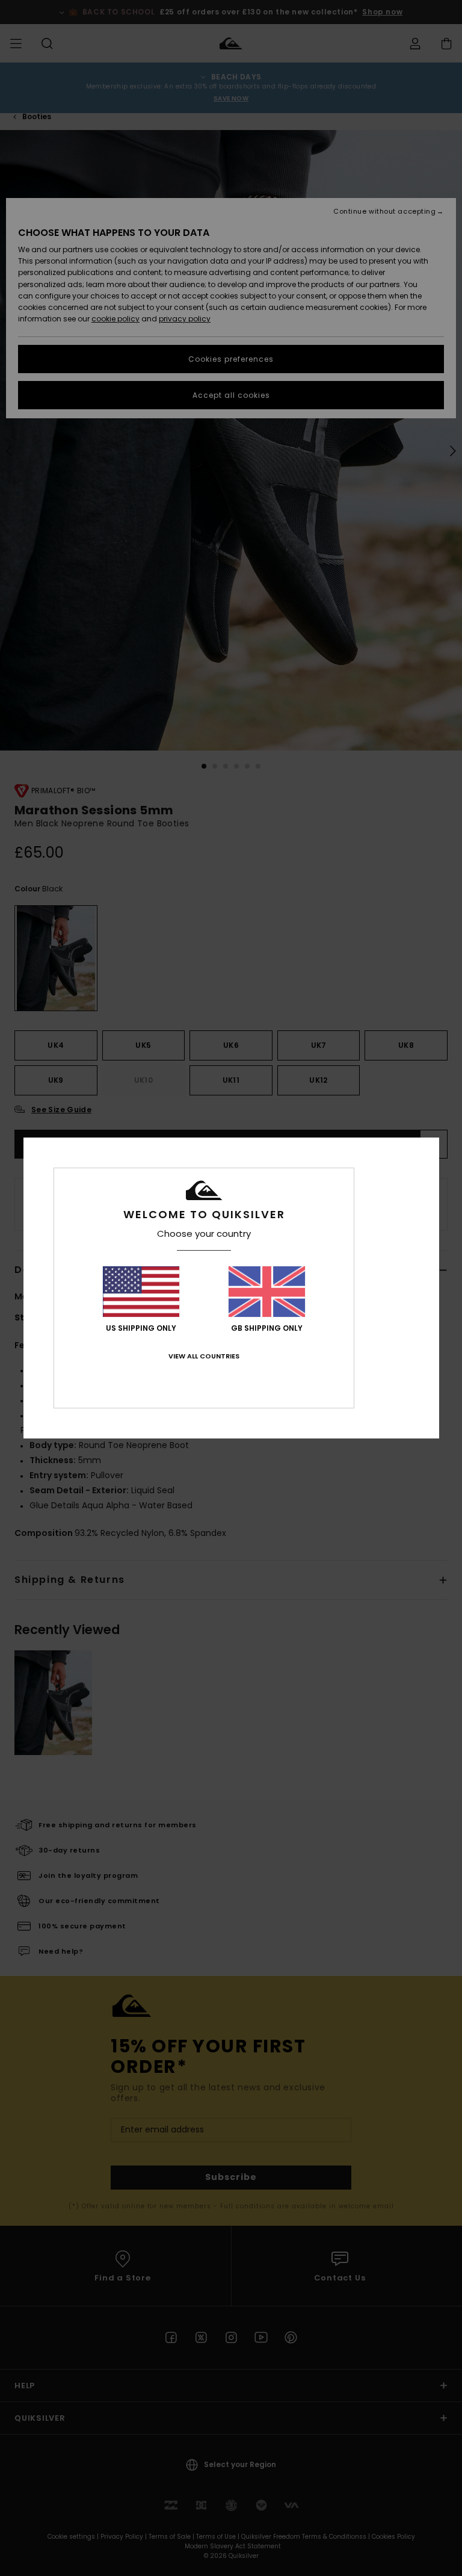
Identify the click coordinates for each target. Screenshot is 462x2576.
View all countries (204, 1356)
